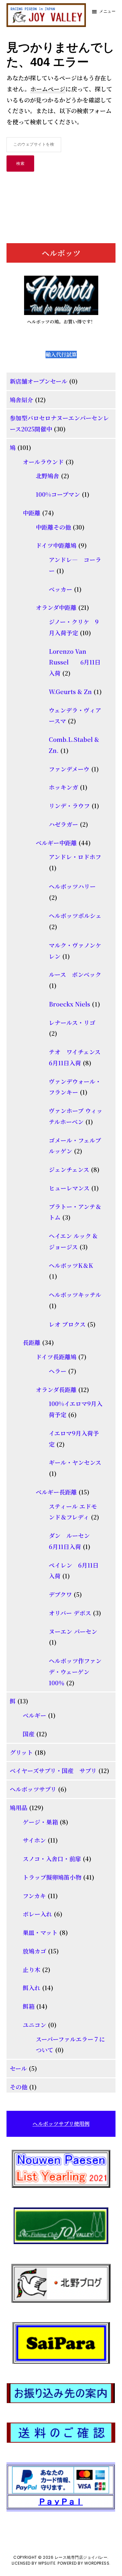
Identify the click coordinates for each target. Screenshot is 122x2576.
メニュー (107, 11)
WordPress (97, 2563)
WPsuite (47, 2563)
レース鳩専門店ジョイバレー (81, 2557)
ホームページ (48, 89)
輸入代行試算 (61, 355)
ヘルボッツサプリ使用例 (61, 2124)
